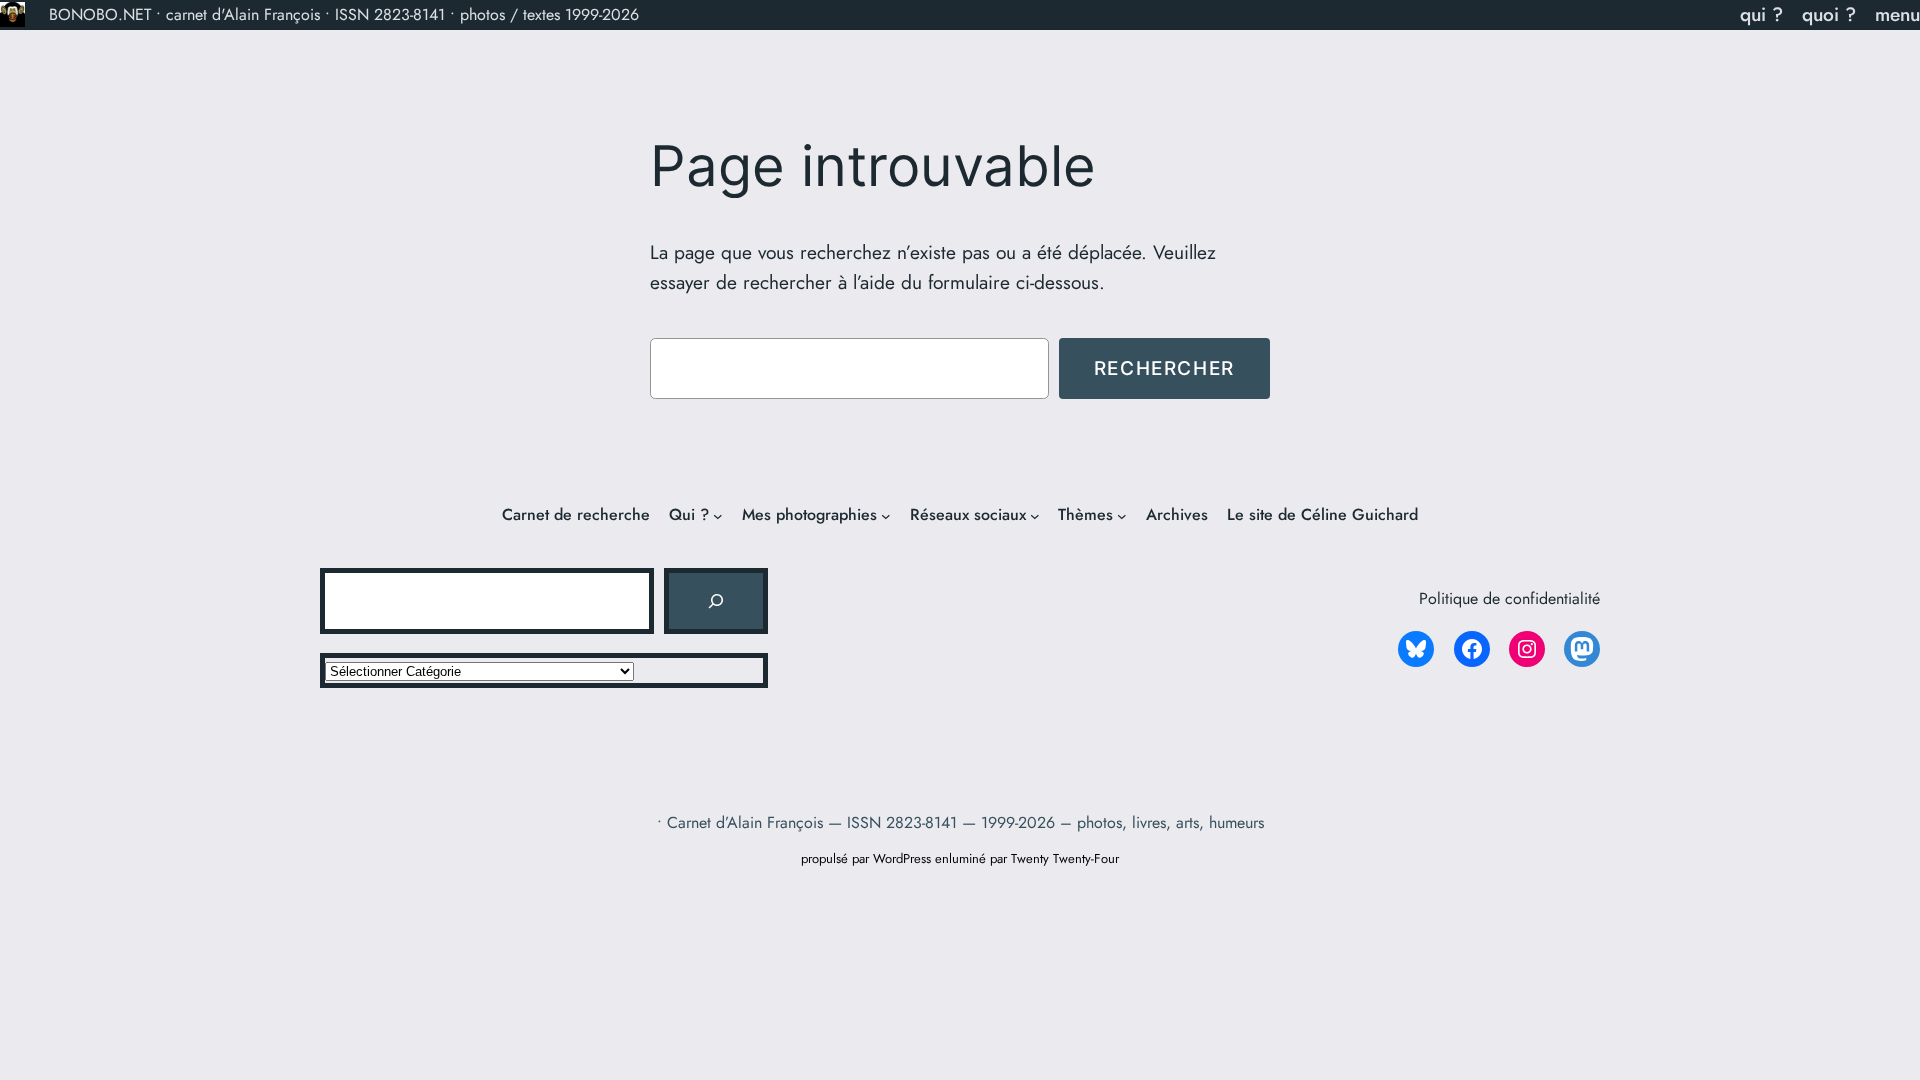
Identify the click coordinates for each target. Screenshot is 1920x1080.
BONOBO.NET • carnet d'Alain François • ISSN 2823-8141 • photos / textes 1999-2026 (344, 14)
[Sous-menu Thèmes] (1122, 516)
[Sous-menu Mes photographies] (886, 516)
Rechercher (1164, 368)
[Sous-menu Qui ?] (718, 516)
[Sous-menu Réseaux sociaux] (1035, 516)
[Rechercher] (716, 601)
